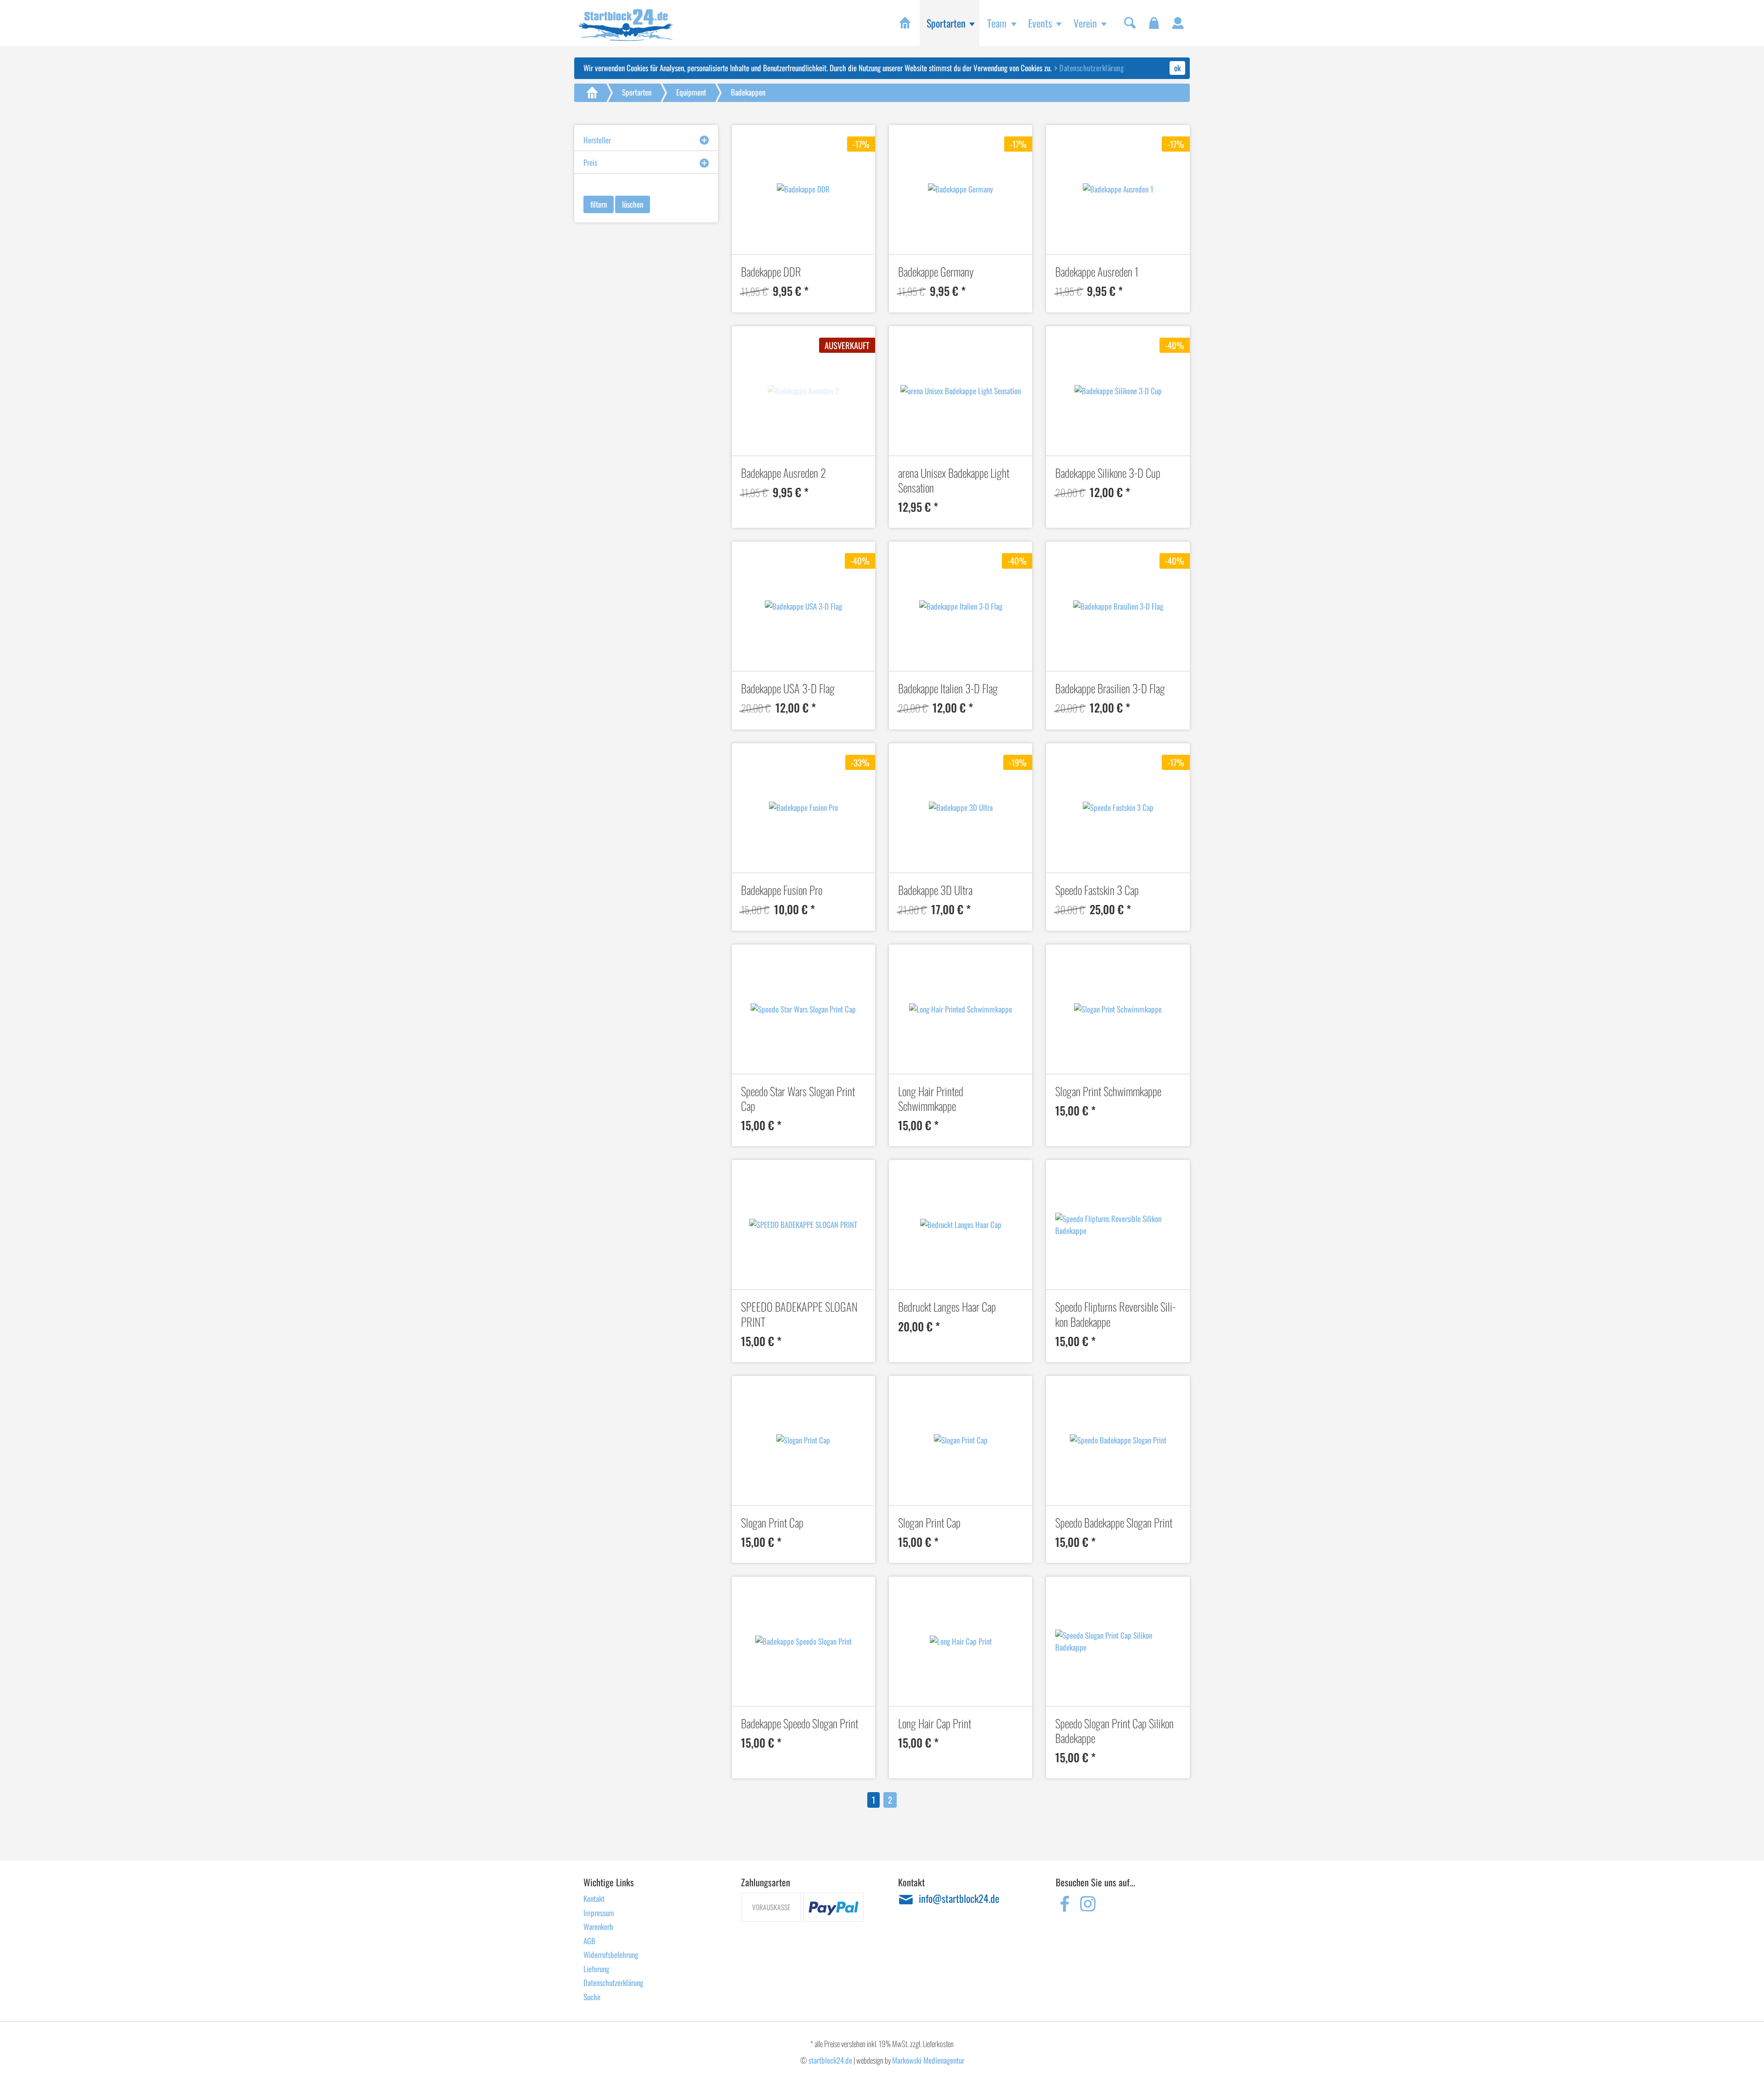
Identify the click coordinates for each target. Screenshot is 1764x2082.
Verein (1085, 23)
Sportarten (946, 23)
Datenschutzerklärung (1091, 68)
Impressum (599, 1913)
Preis (590, 162)
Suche (592, 1997)
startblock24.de (830, 2060)
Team (997, 23)
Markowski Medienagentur (928, 2060)
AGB (589, 1941)
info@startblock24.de (959, 1899)
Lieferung (596, 1969)
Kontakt (594, 1898)
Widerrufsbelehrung (611, 1955)
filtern (599, 204)
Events (1040, 23)
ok (1177, 68)
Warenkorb (598, 1926)
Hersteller (597, 140)
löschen (633, 204)
